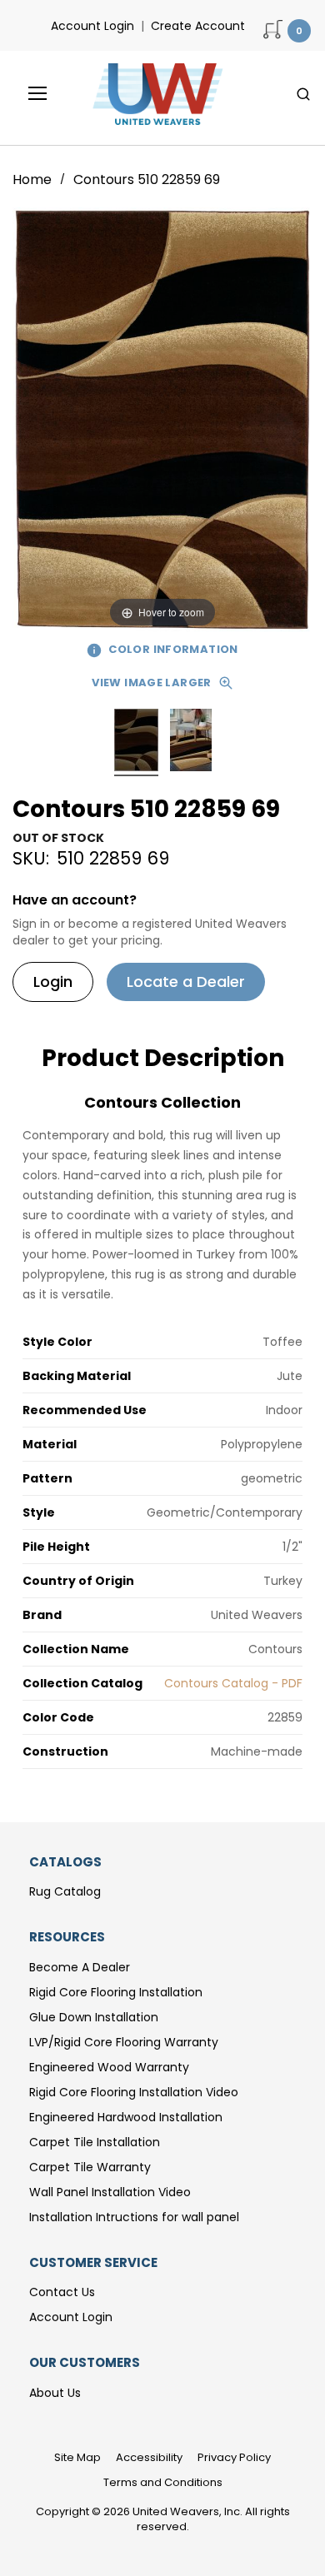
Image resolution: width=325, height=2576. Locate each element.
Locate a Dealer (186, 982)
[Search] (303, 94)
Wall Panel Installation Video (110, 2192)
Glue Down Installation (94, 2017)
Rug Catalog (65, 1891)
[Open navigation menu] (26, 93)
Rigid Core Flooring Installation (116, 1992)
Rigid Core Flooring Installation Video (134, 2092)
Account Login (92, 26)
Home (34, 179)
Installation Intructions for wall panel (134, 2217)
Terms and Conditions (163, 2482)
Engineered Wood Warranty (109, 2067)
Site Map (77, 2457)
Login (53, 982)
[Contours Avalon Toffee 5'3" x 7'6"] (136, 742)
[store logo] (153, 94)
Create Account (198, 26)
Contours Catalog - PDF (233, 1683)
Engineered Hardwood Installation (126, 2117)
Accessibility (149, 2457)
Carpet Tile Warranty (90, 2167)
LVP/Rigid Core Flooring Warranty (124, 2042)
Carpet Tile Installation (95, 2142)
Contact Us (62, 2292)
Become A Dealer (80, 1967)
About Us (55, 2393)
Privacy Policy (234, 2457)
